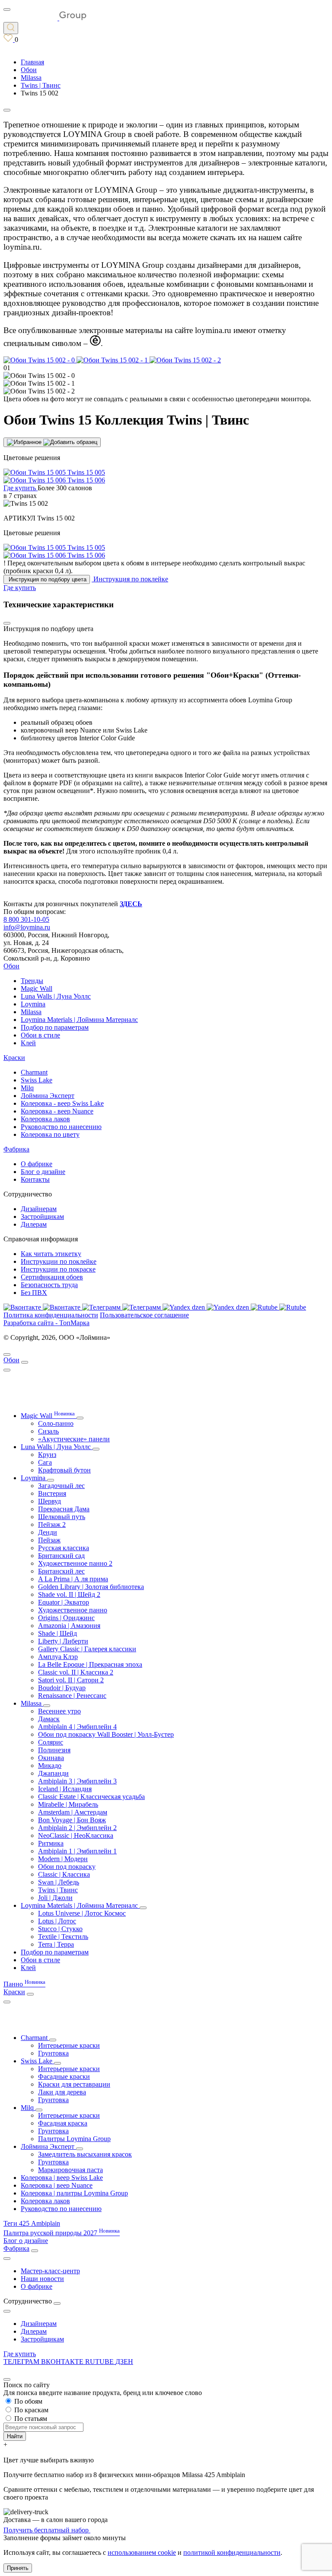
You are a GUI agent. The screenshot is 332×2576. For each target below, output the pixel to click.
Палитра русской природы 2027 (62, 2233)
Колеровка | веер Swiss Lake (62, 2178)
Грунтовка (53, 2053)
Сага (45, 1462)
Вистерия (52, 1493)
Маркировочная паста (70, 2170)
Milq (27, 1088)
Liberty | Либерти (63, 1641)
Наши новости (42, 2279)
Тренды (32, 981)
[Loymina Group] (45, 18)
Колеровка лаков (45, 1119)
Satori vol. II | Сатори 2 (71, 1680)
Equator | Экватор (64, 1602)
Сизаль (48, 1431)
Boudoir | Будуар (62, 1688)
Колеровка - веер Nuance (57, 1111)
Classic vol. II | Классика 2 (76, 1672)
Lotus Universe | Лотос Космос (82, 1913)
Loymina (33, 1004)
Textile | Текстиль (63, 1937)
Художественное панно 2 (75, 1563)
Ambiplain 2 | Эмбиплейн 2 (77, 1828)
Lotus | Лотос (57, 1921)
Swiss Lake (37, 1080)
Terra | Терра (56, 1944)
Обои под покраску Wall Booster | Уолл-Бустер (106, 1734)
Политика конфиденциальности (51, 1315)
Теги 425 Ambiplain (32, 2223)
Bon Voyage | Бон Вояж (72, 1820)
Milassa (31, 1012)
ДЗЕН (124, 2362)
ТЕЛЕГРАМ (22, 2362)
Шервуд (49, 1501)
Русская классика (64, 1548)
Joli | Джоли (55, 1898)
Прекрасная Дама (64, 1509)
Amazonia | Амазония (69, 1626)
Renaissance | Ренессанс (72, 1696)
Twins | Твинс (58, 1890)
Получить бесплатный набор (47, 2530)
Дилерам (34, 1224)
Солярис (51, 1742)
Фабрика (16, 1149)
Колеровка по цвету (50, 1134)
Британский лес (61, 1571)
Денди (48, 1532)
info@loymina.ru (27, 927)
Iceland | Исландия (65, 1789)
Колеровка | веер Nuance (57, 2185)
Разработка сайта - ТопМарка (46, 1323)
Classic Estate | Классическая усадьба (91, 1797)
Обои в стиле (40, 1035)
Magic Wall (37, 988)
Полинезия (54, 1750)
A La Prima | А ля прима (73, 1579)
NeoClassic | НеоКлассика (76, 1835)
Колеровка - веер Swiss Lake (62, 1103)
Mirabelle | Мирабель (68, 1804)
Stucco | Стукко (60, 1929)
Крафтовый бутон (64, 1470)
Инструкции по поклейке (59, 1261)
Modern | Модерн (63, 1859)
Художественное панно (73, 1610)
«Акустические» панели (74, 1439)
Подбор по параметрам (55, 1027)
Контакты (35, 1179)
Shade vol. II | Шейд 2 (69, 1594)
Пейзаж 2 (52, 1524)
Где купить (20, 2354)
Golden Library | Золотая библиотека (91, 1587)
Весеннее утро (59, 1711)
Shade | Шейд (57, 1633)
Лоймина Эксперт (48, 1096)
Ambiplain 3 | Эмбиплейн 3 (77, 1781)
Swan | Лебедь (59, 1882)
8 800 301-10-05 (26, 919)
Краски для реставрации (74, 2084)
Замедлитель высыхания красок (85, 2154)
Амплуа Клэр (58, 1657)
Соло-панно (56, 1423)
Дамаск (49, 1719)
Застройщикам (42, 1217)
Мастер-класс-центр (50, 2271)
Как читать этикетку (51, 1254)
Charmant (34, 1072)
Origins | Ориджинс (66, 1618)
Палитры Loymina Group (74, 2139)
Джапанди (53, 1773)
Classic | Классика (64, 1874)
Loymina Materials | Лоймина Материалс (79, 1020)
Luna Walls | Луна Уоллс (56, 996)
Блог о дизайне (43, 1172)
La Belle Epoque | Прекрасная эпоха (90, 1664)
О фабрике (37, 1164)
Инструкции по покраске (58, 1269)
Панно (24, 1984)
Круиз (47, 1455)
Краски (14, 1058)
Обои (11, 966)
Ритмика (51, 1843)
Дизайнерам (39, 1209)
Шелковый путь (62, 1517)
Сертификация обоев (52, 1277)
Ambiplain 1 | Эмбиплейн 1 (77, 1851)
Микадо (50, 1765)
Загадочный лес (61, 1486)
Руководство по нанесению (61, 1127)
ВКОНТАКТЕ (63, 2362)
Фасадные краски (64, 2076)
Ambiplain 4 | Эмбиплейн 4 (77, 1727)
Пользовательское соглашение (144, 1315)
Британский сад (61, 1556)
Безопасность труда (49, 1285)
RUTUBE (100, 2362)
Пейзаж (49, 1540)
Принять (18, 2568)
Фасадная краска (63, 2123)
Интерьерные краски (69, 2045)
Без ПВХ (34, 1293)
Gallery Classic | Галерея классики (87, 1649)
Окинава (51, 1758)
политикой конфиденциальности (232, 2552)
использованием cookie (142, 2552)
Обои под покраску (67, 1867)
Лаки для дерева (62, 2092)
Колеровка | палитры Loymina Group (74, 2193)
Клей (28, 1043)
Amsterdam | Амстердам (73, 1812)
